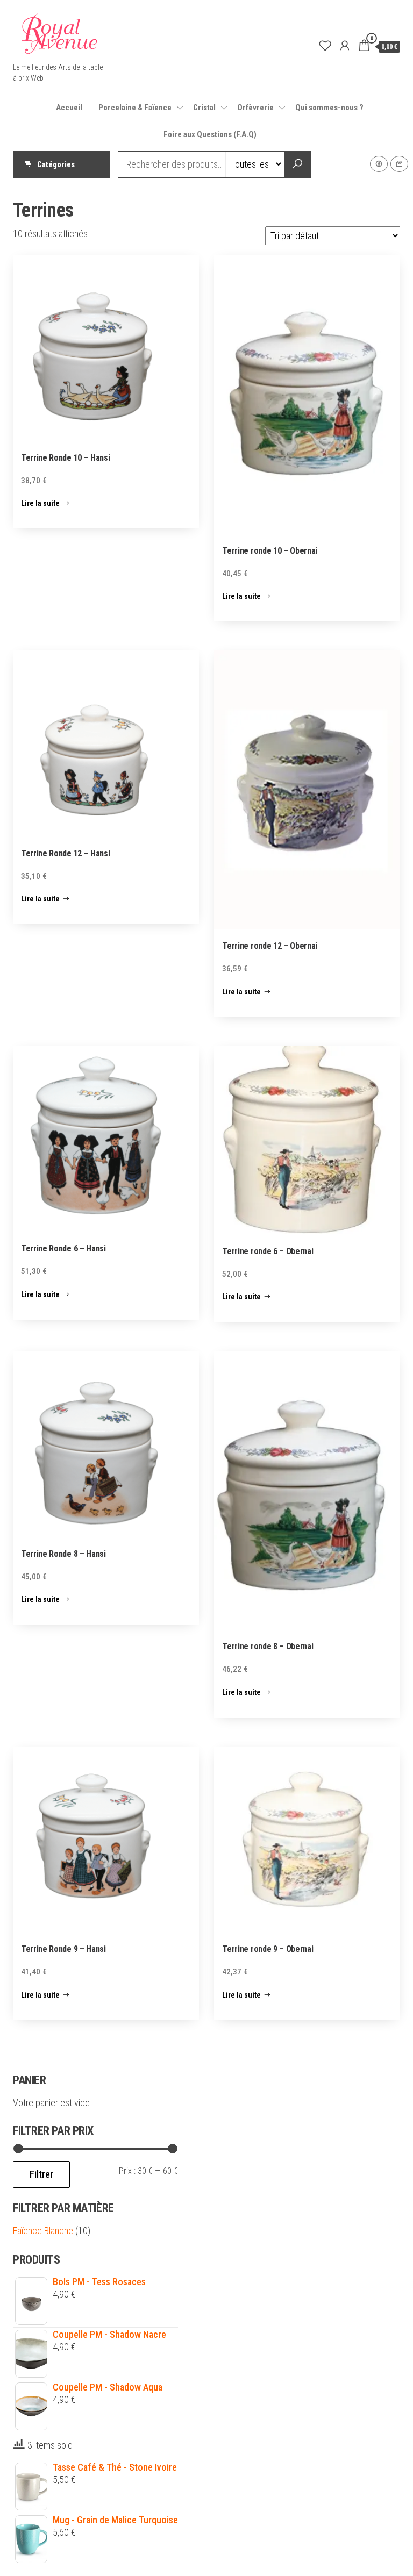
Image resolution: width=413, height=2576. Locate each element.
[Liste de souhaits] (325, 46)
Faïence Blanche (43, 2231)
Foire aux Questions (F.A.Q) (210, 134)
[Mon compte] (345, 46)
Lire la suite (40, 503)
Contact (399, 164)
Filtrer (41, 2174)
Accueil (69, 108)
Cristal (204, 108)
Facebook (379, 164)
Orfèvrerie (255, 108)
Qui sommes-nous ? (329, 108)
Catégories (56, 164)
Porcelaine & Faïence (135, 108)
